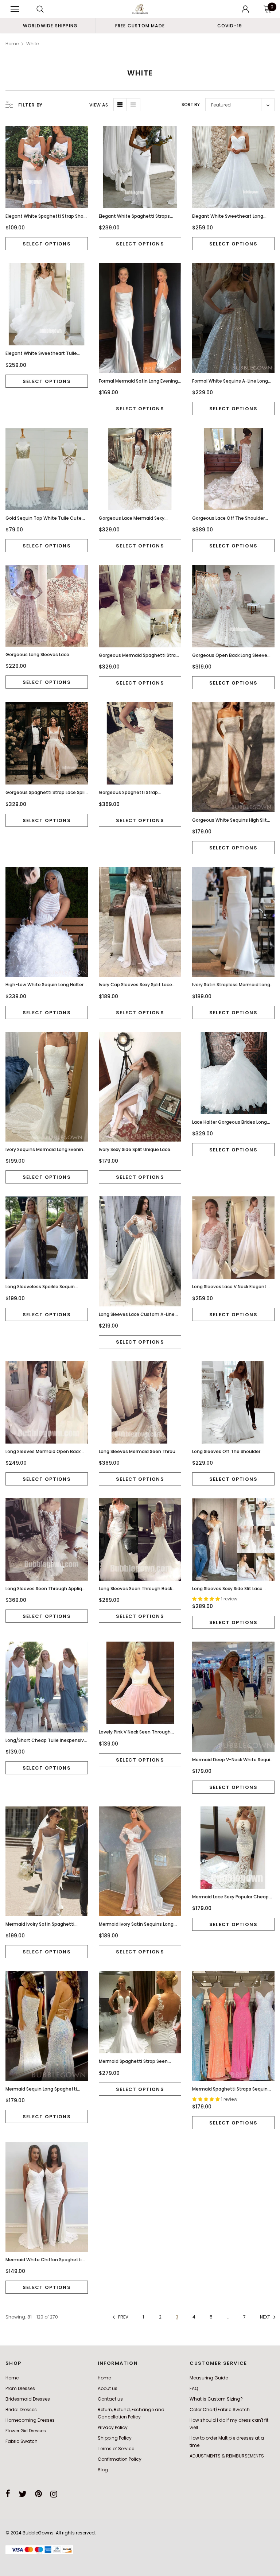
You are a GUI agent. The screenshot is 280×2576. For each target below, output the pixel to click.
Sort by (191, 104)
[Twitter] (23, 2494)
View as (99, 105)
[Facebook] (8, 2494)
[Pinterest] (38, 2494)
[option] (50, 26)
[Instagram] (54, 2494)
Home (12, 44)
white (32, 44)
